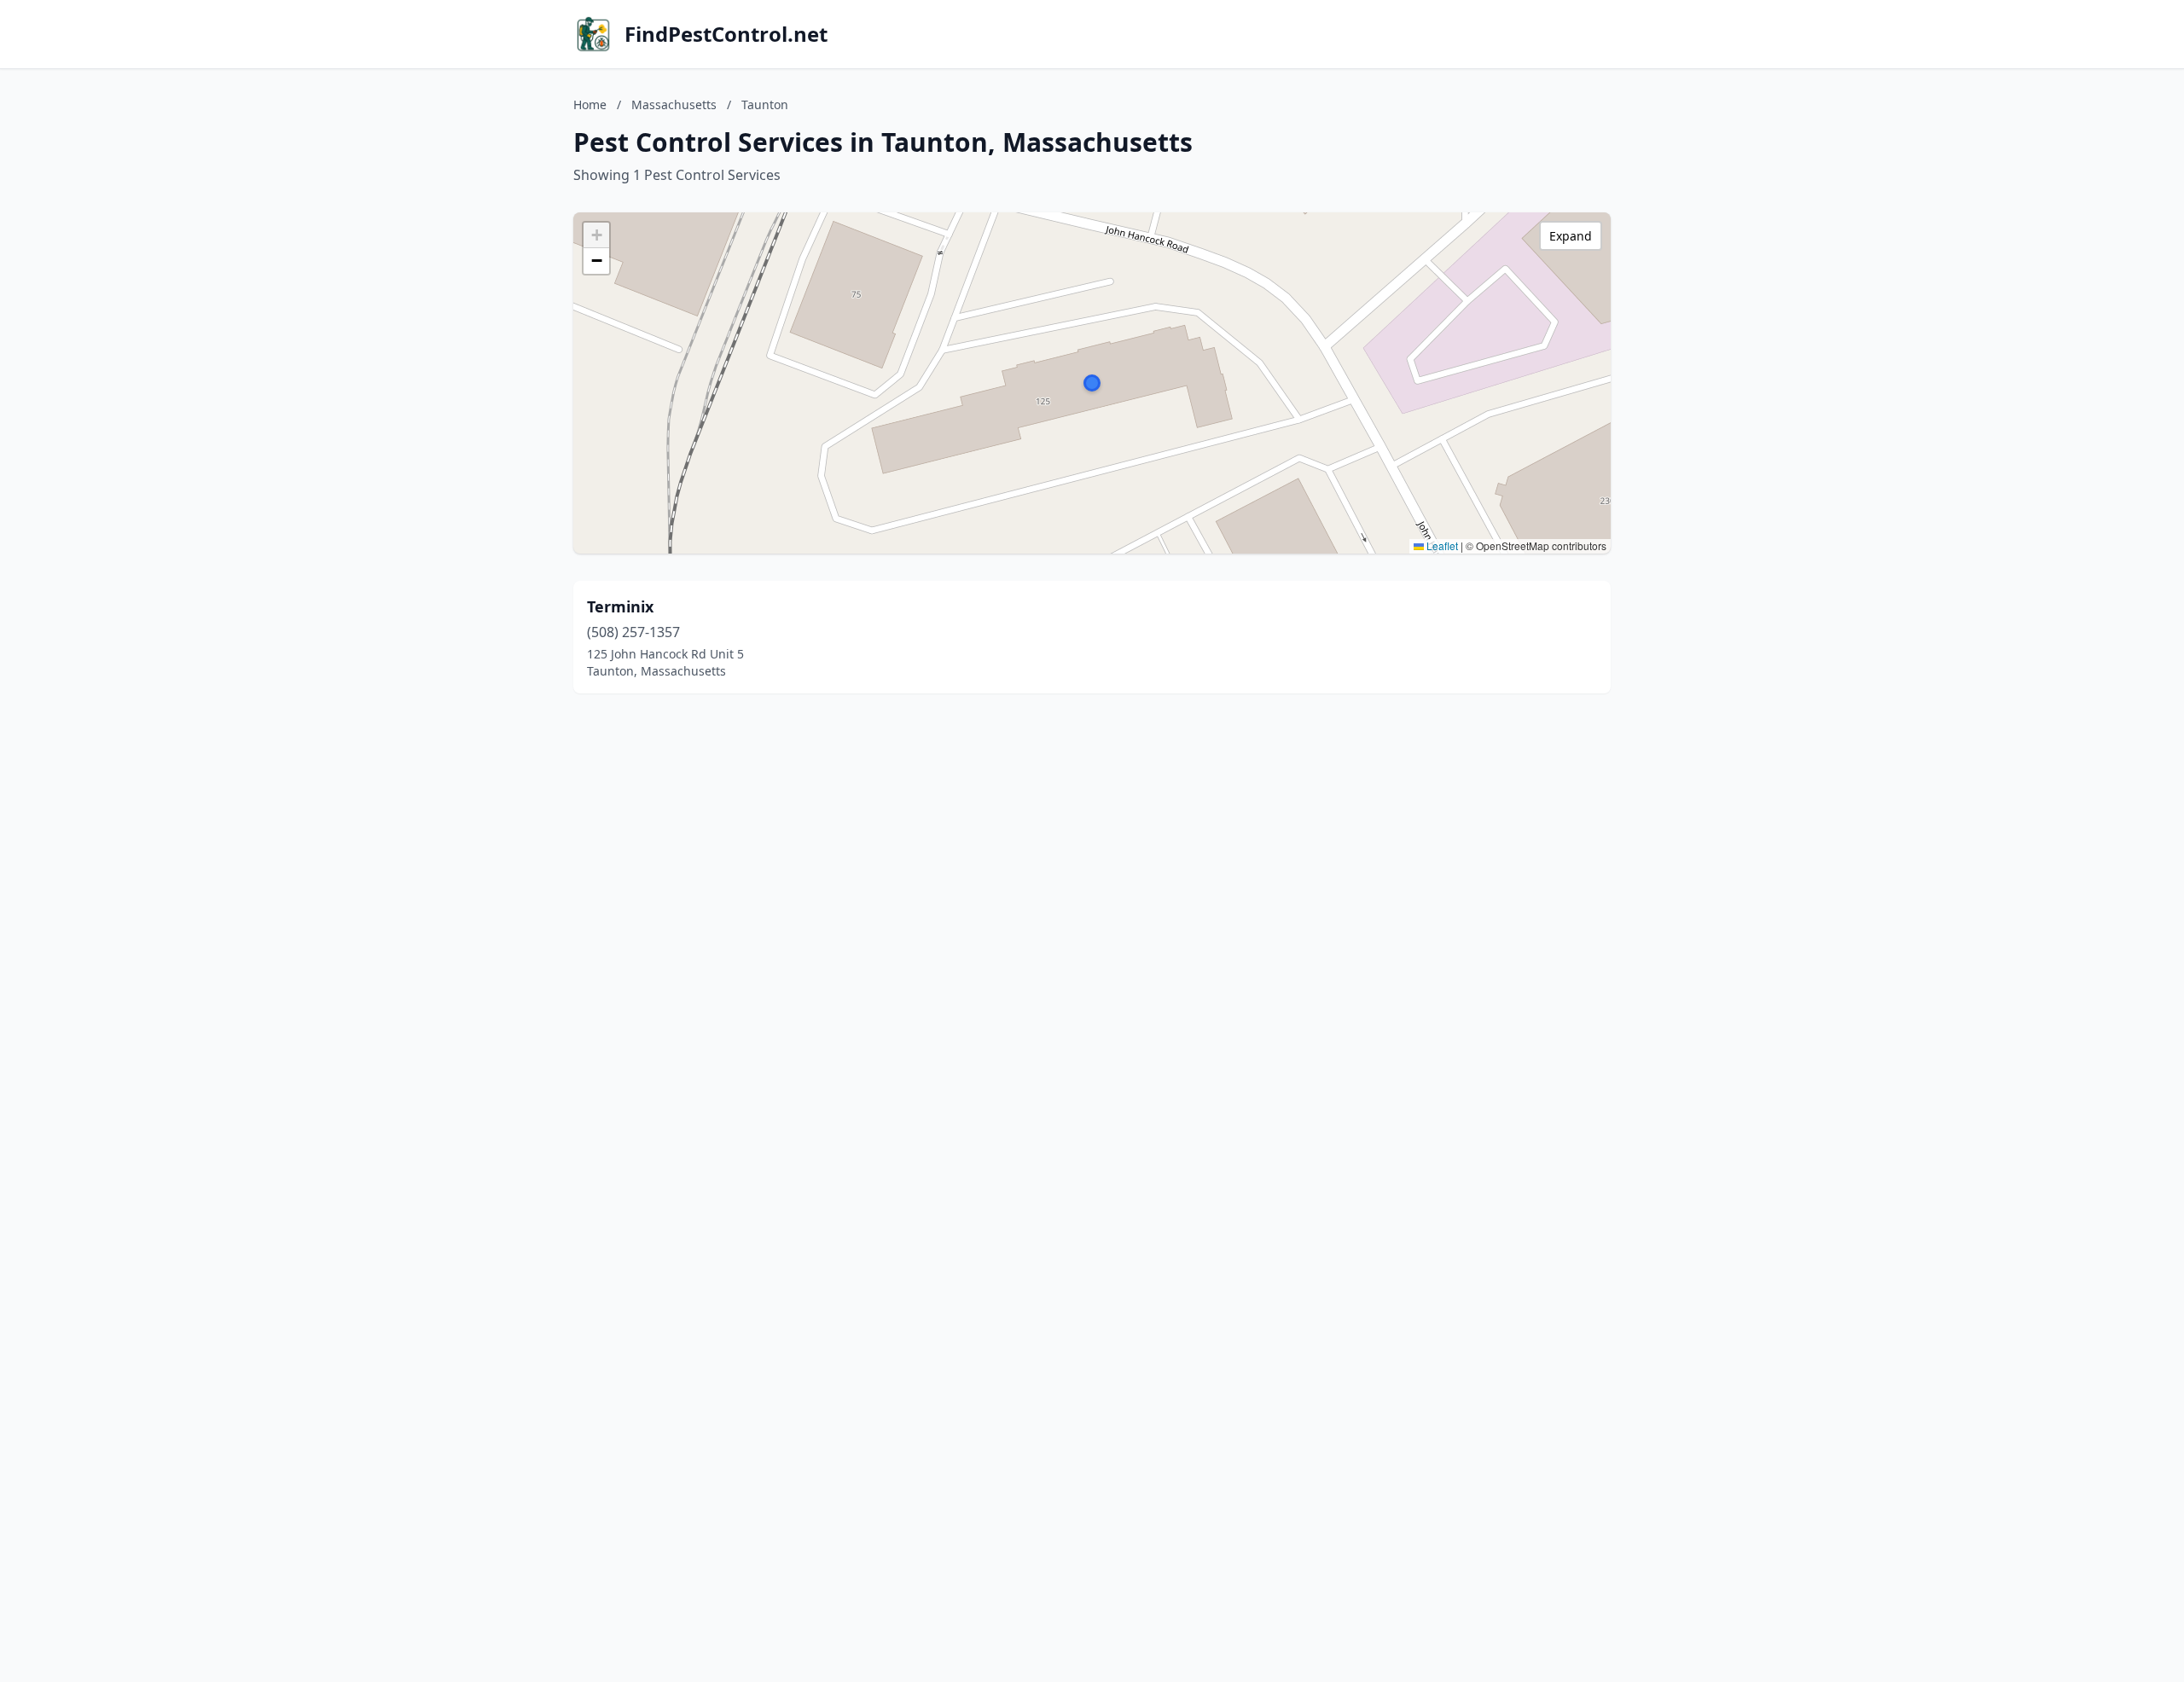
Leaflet (1441, 545)
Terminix (620, 606)
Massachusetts (674, 104)
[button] (1092, 383)
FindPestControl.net (726, 34)
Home (590, 104)
